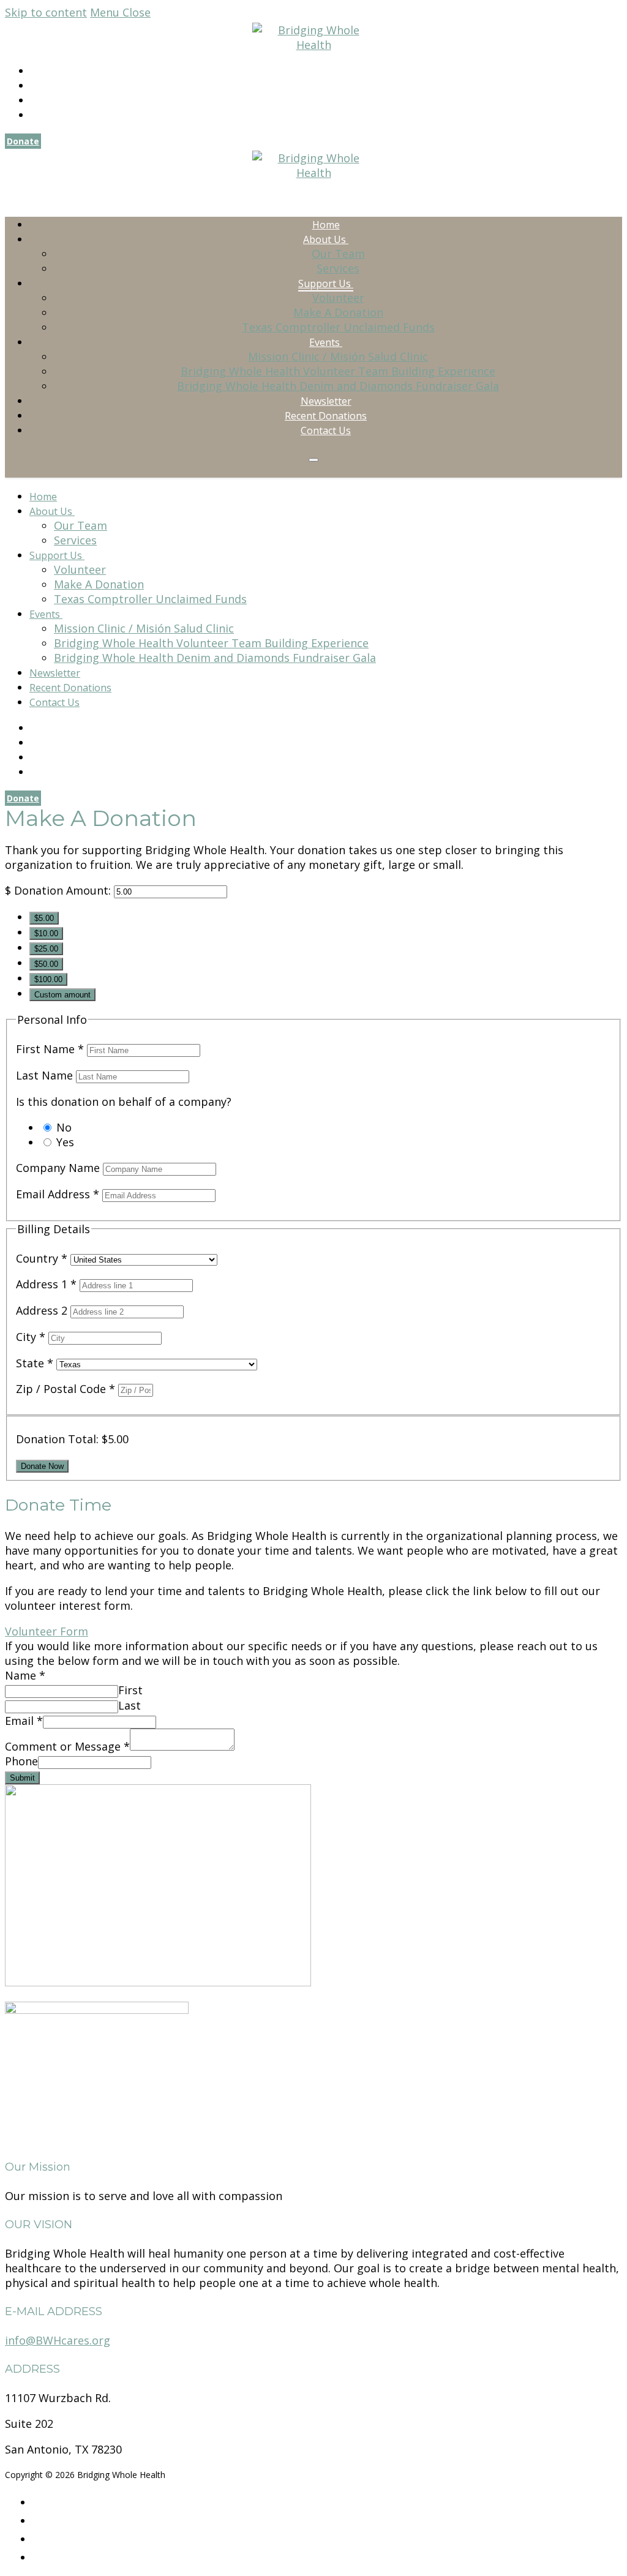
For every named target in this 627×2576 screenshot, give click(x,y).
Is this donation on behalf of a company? (124, 1102)
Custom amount (62, 995)
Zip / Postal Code (66, 1389)
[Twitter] (35, 101)
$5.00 (44, 918)
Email (24, 1721)
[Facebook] (35, 71)
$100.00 (48, 979)
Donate (23, 141)
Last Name (46, 1075)
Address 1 (46, 1284)
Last (130, 1705)
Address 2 (43, 1310)
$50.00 (46, 964)
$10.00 (46, 933)
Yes (65, 1142)
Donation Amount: (62, 890)
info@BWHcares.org (58, 2340)
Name (25, 1675)
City (31, 1337)
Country (42, 1258)
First (130, 1690)
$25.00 (46, 949)
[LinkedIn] (35, 115)
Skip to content (46, 12)
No (64, 1127)
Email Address (58, 1194)
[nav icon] (313, 460)
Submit (22, 1778)
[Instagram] (35, 86)
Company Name (59, 1168)
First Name (50, 1049)
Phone (21, 1761)
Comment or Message (67, 1746)
